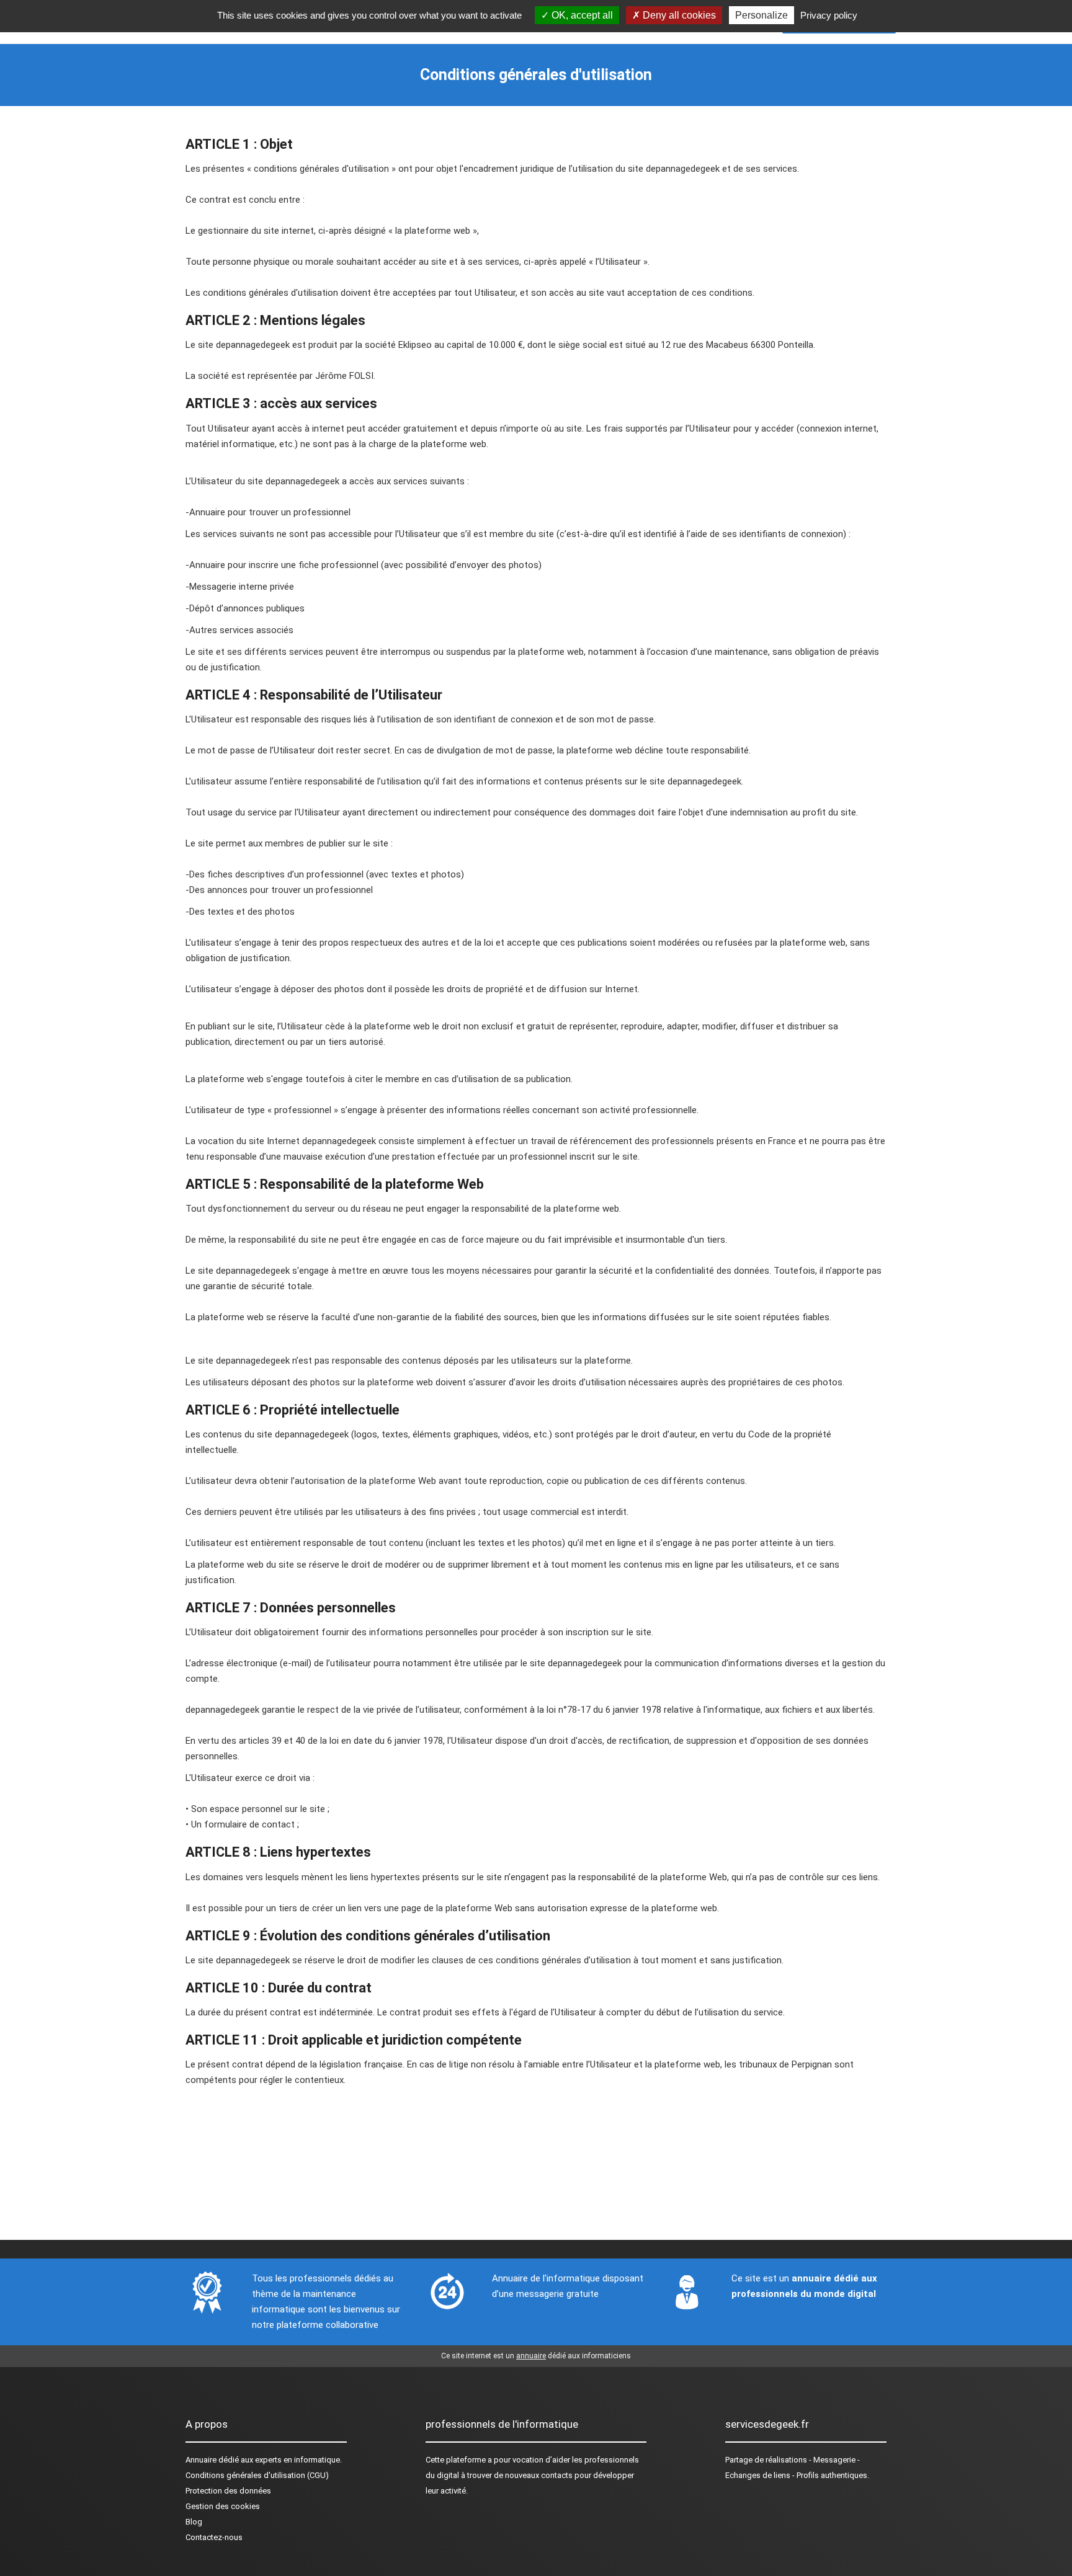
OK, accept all (581, 15)
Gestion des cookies (223, 2506)
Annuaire (201, 2460)
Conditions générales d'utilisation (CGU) (257, 2475)
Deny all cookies (678, 15)
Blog (194, 2522)
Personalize (762, 15)
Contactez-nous (214, 2537)
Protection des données (228, 2491)
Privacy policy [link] (829, 15)
